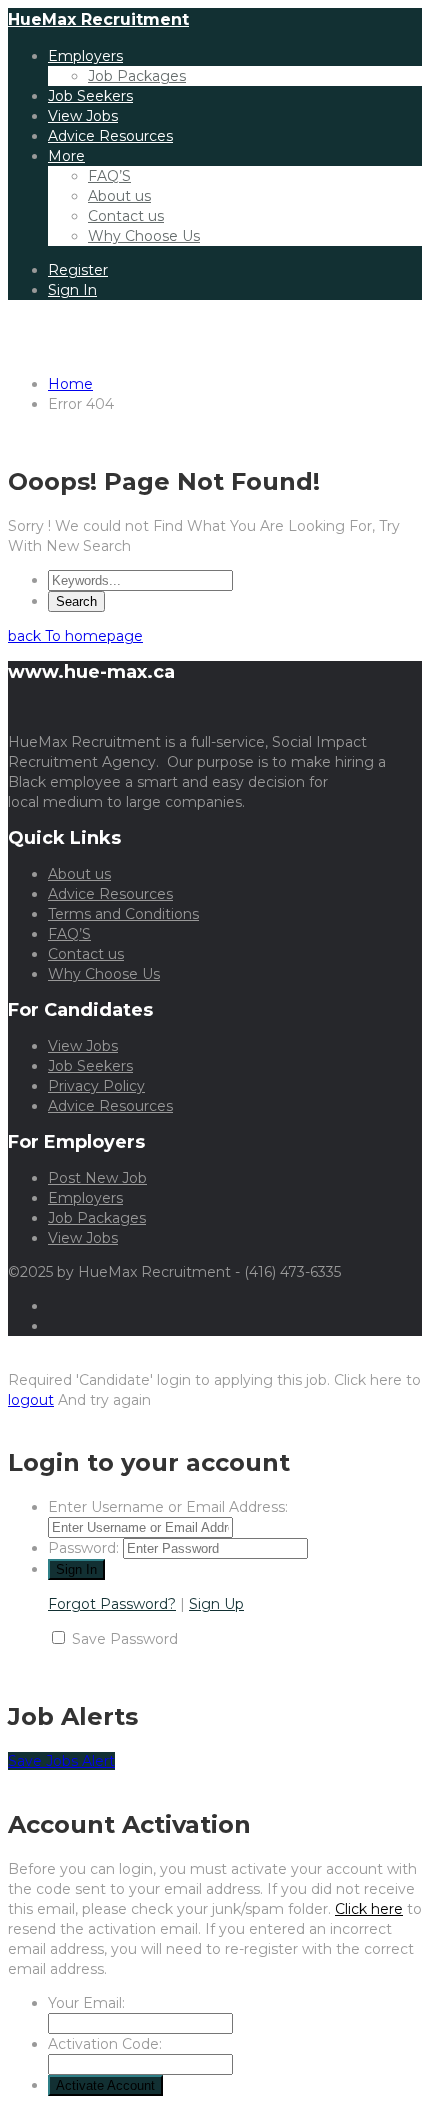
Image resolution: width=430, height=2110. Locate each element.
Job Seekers (90, 96)
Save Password (125, 1639)
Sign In (72, 290)
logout (31, 1400)
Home (70, 384)
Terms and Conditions (123, 914)
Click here (369, 1909)
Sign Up (216, 1604)
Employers (85, 56)
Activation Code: (105, 2044)
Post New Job (97, 1178)
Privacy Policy (96, 1086)
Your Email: (86, 2003)
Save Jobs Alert (61, 1761)
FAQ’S (109, 176)
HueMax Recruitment (98, 19)
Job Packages (137, 76)
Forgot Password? (112, 1604)
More (66, 156)
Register (78, 270)
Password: (83, 1548)
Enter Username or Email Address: (168, 1507)
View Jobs (83, 116)
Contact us (126, 216)
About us (119, 196)
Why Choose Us (144, 236)
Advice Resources (110, 136)
